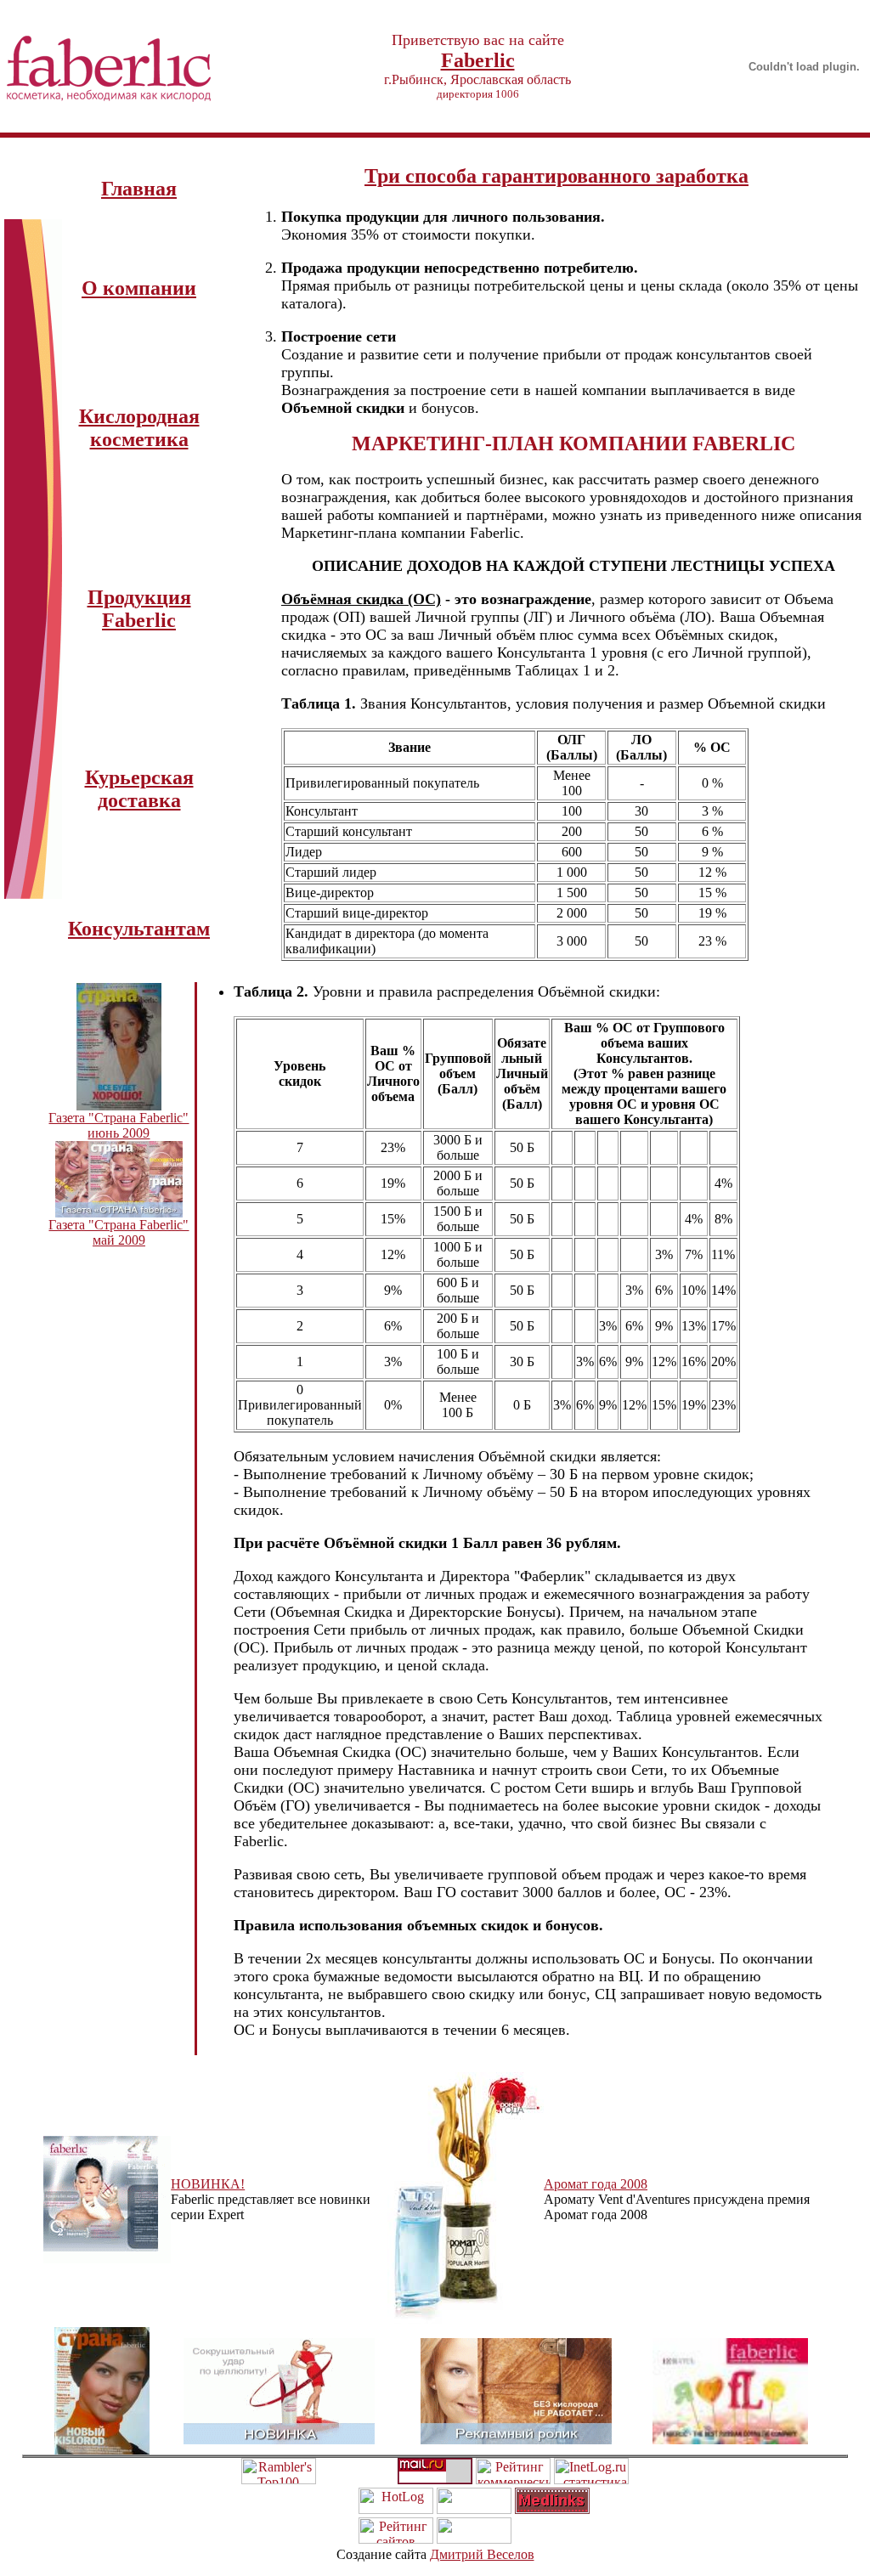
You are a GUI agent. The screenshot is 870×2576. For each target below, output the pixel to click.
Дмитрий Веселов (482, 2554)
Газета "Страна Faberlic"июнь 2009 (119, 1125)
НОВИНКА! (208, 2184)
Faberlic (478, 60)
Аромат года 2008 (596, 2184)
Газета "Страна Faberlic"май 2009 (119, 1232)
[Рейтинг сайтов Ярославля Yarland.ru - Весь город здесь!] (396, 2539)
